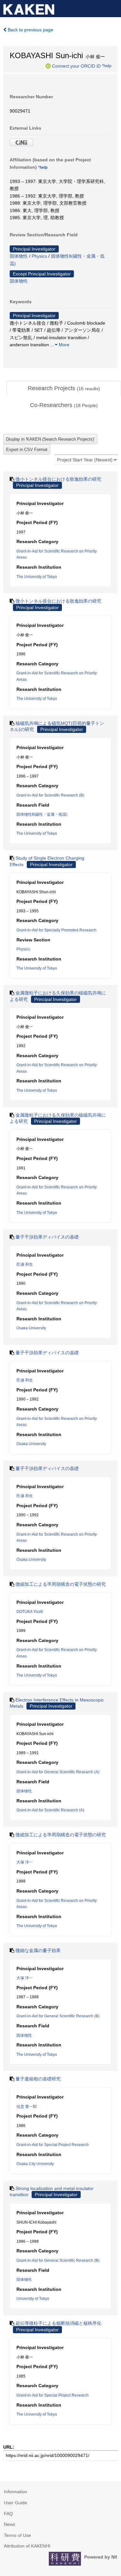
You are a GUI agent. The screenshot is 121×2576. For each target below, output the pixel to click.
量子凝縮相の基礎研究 (38, 2079)
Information (15, 2492)
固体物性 (19, 256)
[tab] (64, 389)
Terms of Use (17, 2535)
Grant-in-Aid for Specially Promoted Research (56, 930)
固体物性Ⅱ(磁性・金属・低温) (42, 814)
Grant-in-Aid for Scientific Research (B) (50, 795)
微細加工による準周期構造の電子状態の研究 (61, 1584)
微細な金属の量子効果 (38, 1950)
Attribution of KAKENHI (27, 2546)
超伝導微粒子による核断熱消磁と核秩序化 (58, 2323)
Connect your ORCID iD (76, 66)
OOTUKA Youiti (30, 1612)
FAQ (8, 2514)
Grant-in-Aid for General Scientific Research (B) (58, 2016)
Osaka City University (35, 2164)
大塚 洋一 (25, 1862)
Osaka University (31, 1328)
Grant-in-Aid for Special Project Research (53, 2145)
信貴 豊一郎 (27, 2107)
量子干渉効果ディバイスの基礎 (47, 1237)
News (10, 2524)
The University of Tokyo (37, 577)
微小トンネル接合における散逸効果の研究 (58, 479)
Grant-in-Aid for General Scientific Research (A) (58, 1772)
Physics (39, 256)
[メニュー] (113, 8)
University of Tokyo (33, 2299)
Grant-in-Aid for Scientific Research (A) (50, 1810)
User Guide (15, 2503)
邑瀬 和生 (25, 1264)
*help (107, 66)
